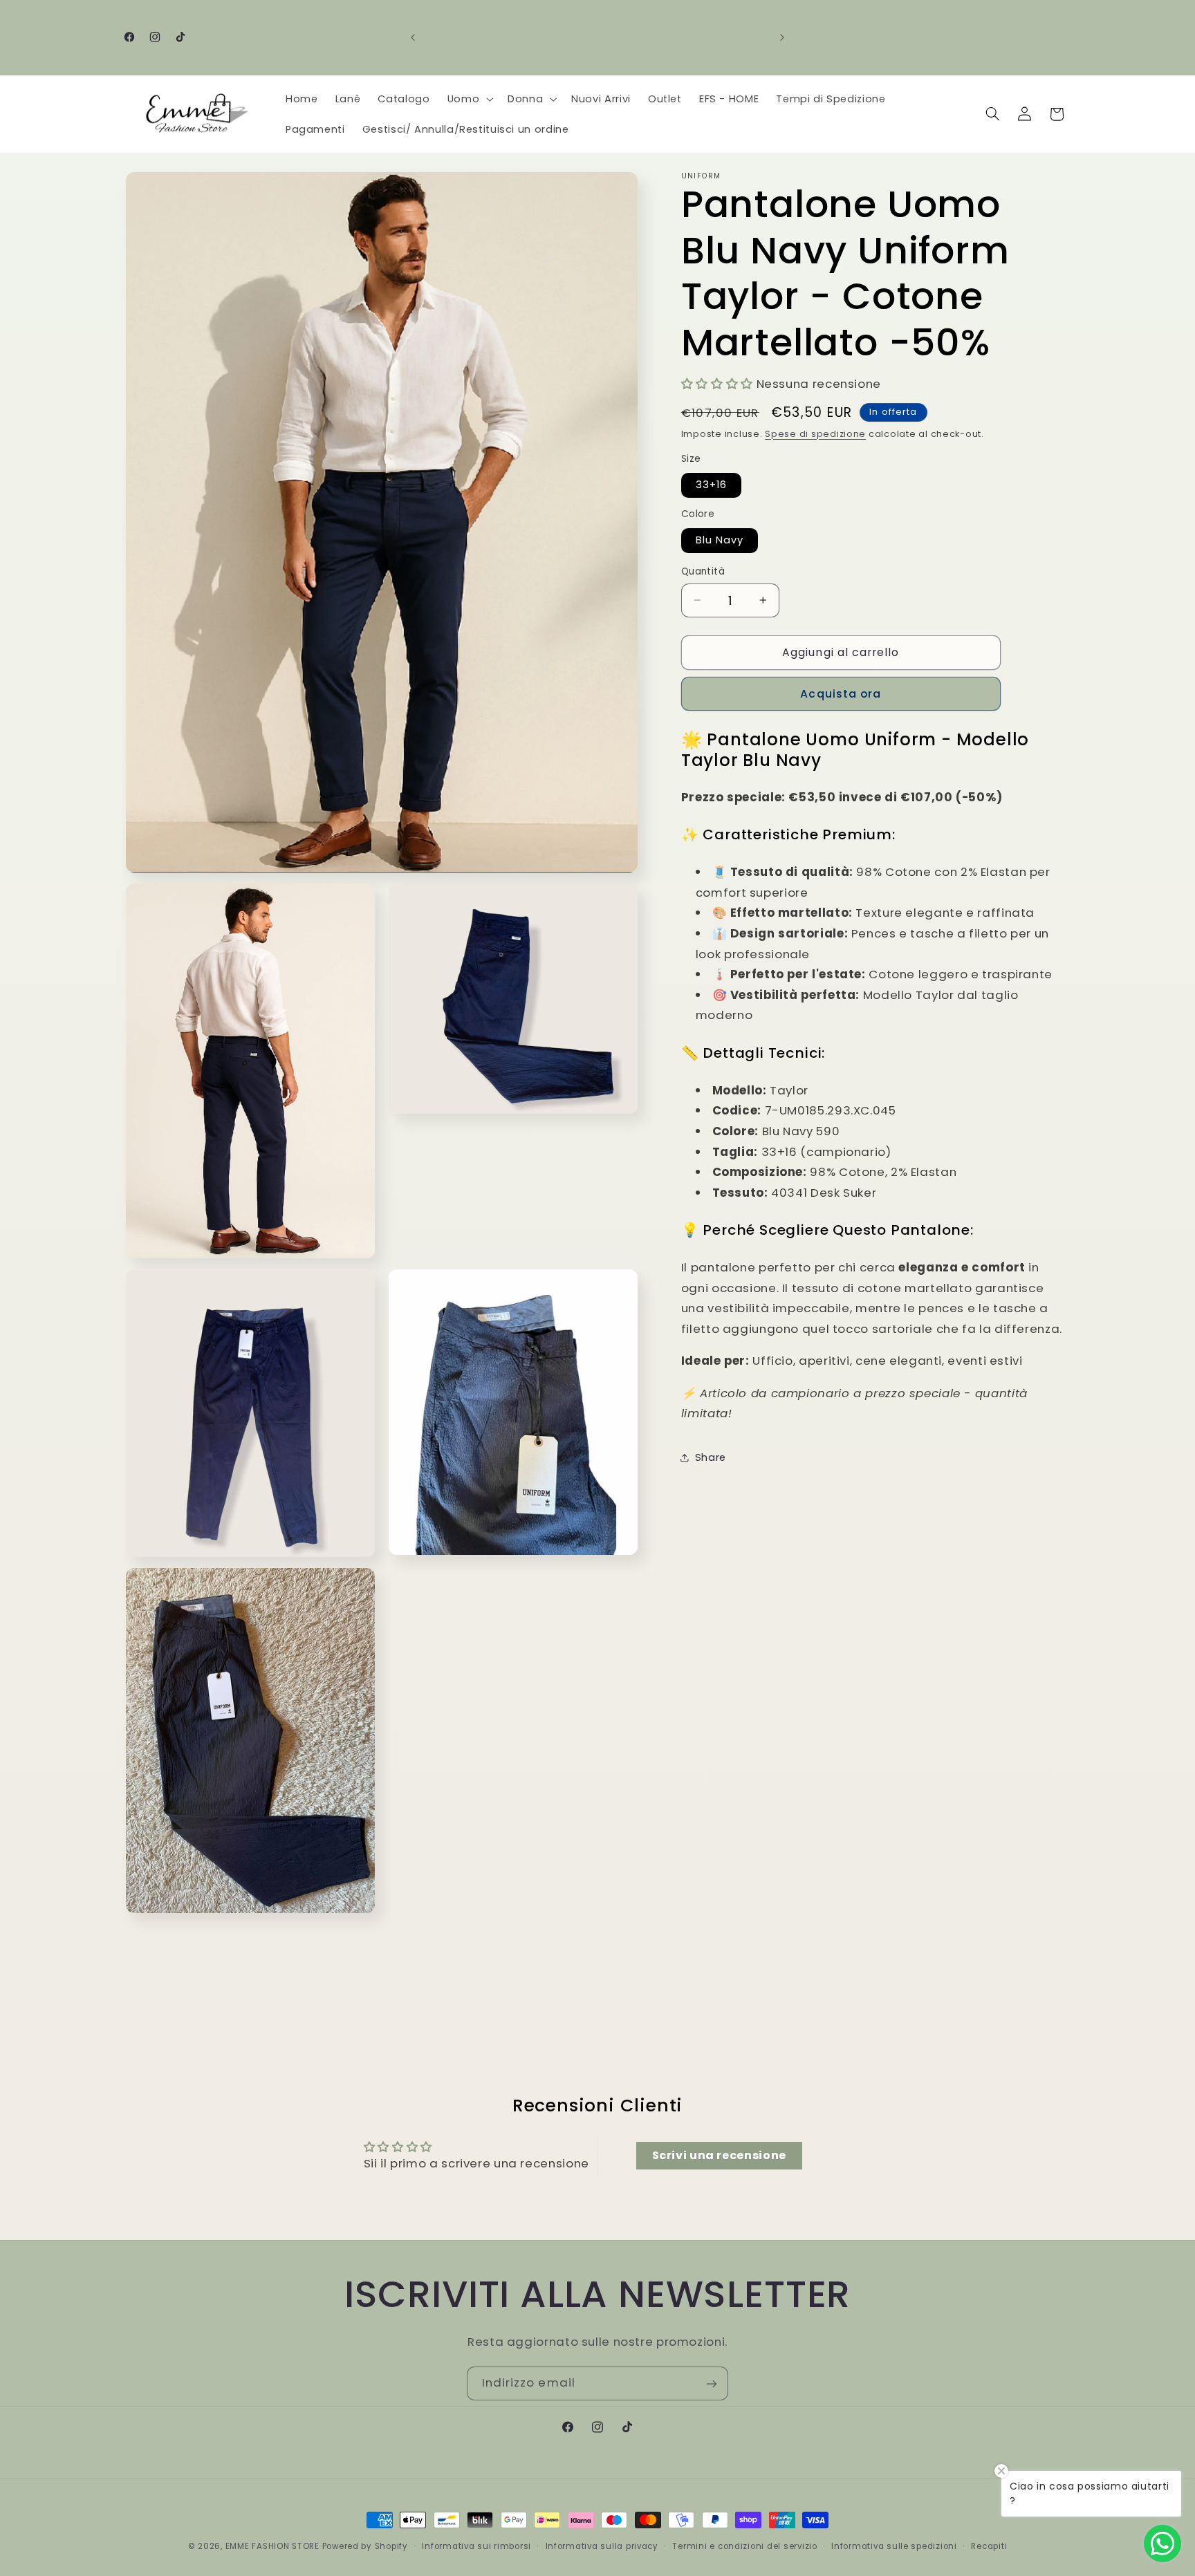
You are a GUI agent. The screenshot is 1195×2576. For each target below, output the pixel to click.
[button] (469, 99)
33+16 (711, 485)
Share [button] (711, 1457)
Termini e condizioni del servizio (744, 2546)
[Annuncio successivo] (782, 37)
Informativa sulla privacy (602, 2546)
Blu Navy (720, 540)
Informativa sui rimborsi (476, 2546)
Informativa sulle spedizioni (894, 2546)
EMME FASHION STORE (272, 2546)
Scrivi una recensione (719, 2155)
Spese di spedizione (815, 433)
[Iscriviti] (712, 2383)
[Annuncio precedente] (413, 37)
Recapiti (989, 2546)
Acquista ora (841, 693)
